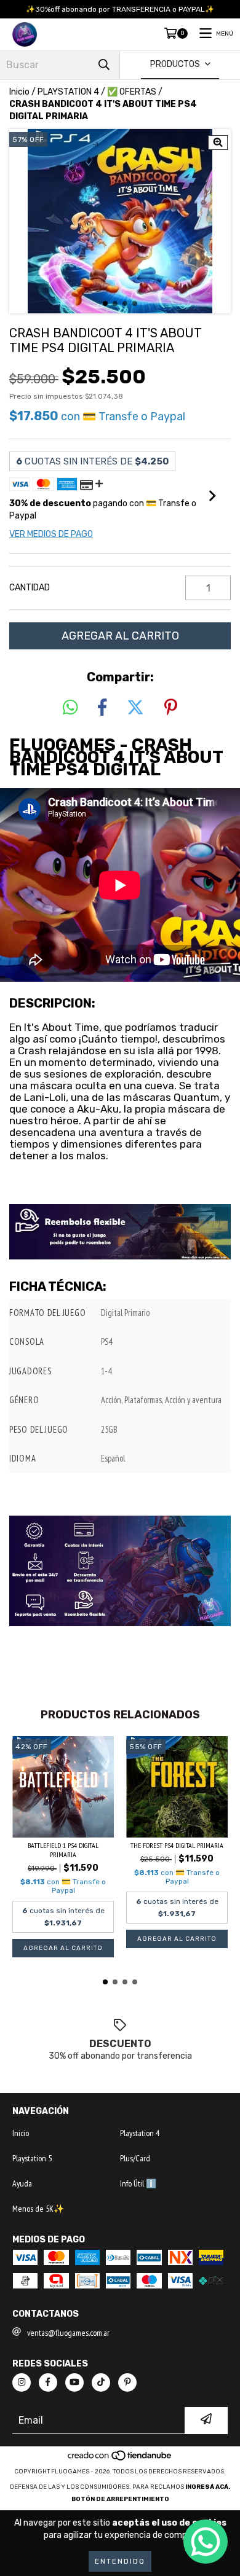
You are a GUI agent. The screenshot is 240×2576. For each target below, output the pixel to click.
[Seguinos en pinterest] (127, 2382)
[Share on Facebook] (102, 708)
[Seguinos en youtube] (74, 2382)
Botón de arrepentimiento (120, 2499)
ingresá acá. (208, 2487)
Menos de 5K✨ (38, 2209)
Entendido (120, 2561)
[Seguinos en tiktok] (101, 2382)
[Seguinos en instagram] (22, 2382)
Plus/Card (135, 2158)
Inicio (19, 92)
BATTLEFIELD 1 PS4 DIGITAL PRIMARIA (63, 1850)
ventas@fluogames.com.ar (68, 2333)
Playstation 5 (32, 2158)
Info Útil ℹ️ (138, 2183)
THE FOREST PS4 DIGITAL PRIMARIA (177, 1845)
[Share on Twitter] (135, 708)
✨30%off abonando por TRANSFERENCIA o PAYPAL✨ (120, 9)
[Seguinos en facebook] (48, 2382)
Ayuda (22, 2183)
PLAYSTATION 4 (68, 92)
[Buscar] (104, 65)
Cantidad (30, 588)
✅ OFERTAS (132, 92)
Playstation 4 (140, 2133)
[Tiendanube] (120, 2459)
